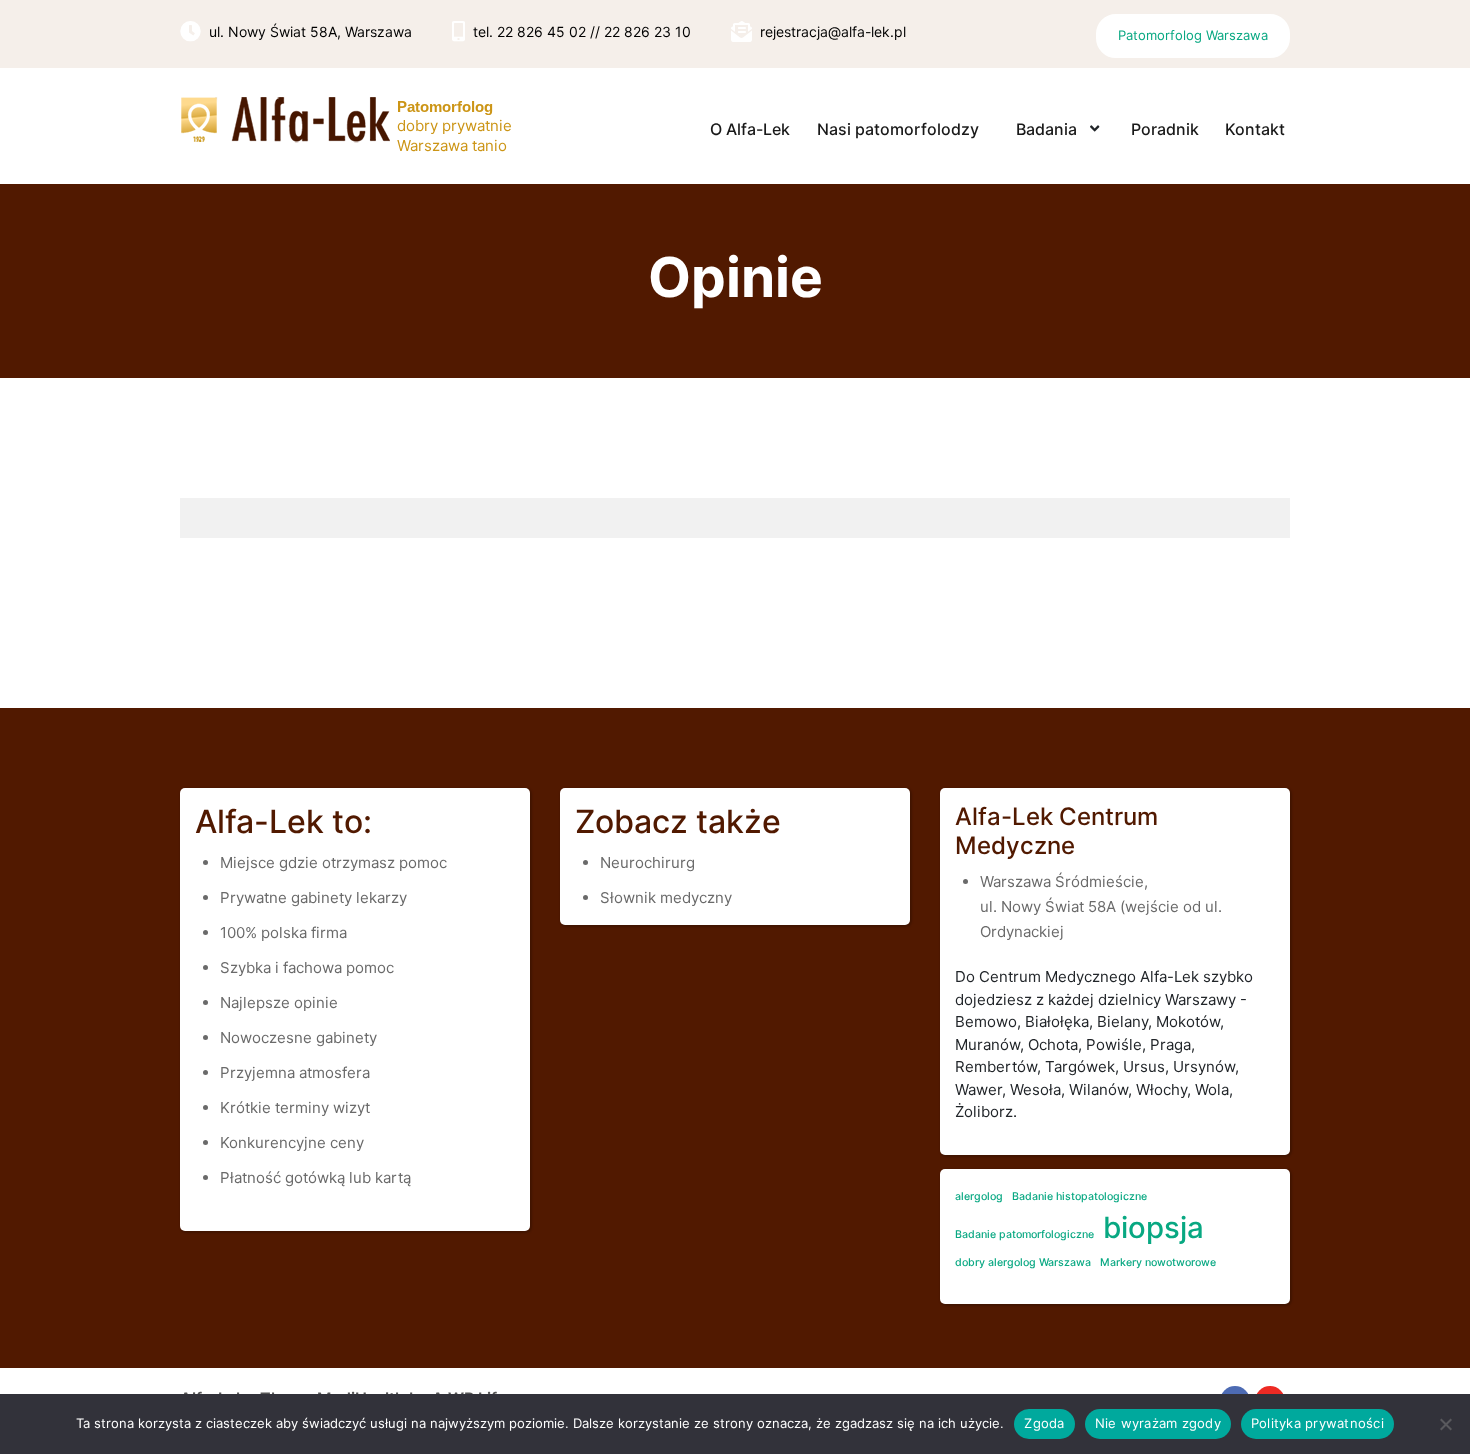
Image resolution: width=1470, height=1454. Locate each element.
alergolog (979, 1196)
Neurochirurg (647, 862)
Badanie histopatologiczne (1079, 1196)
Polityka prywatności (1317, 1423)
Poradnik (1165, 129)
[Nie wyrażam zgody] (1445, 1424)
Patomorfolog (445, 106)
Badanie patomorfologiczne (1024, 1234)
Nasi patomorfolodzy (898, 129)
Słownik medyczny (666, 897)
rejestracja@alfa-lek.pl (833, 31)
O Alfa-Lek (750, 129)
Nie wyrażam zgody (1158, 1423)
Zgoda (1044, 1423)
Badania (1046, 129)
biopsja (1153, 1227)
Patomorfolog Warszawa (1193, 35)
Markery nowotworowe (1158, 1262)
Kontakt (1255, 129)
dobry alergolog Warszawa (1023, 1262)
